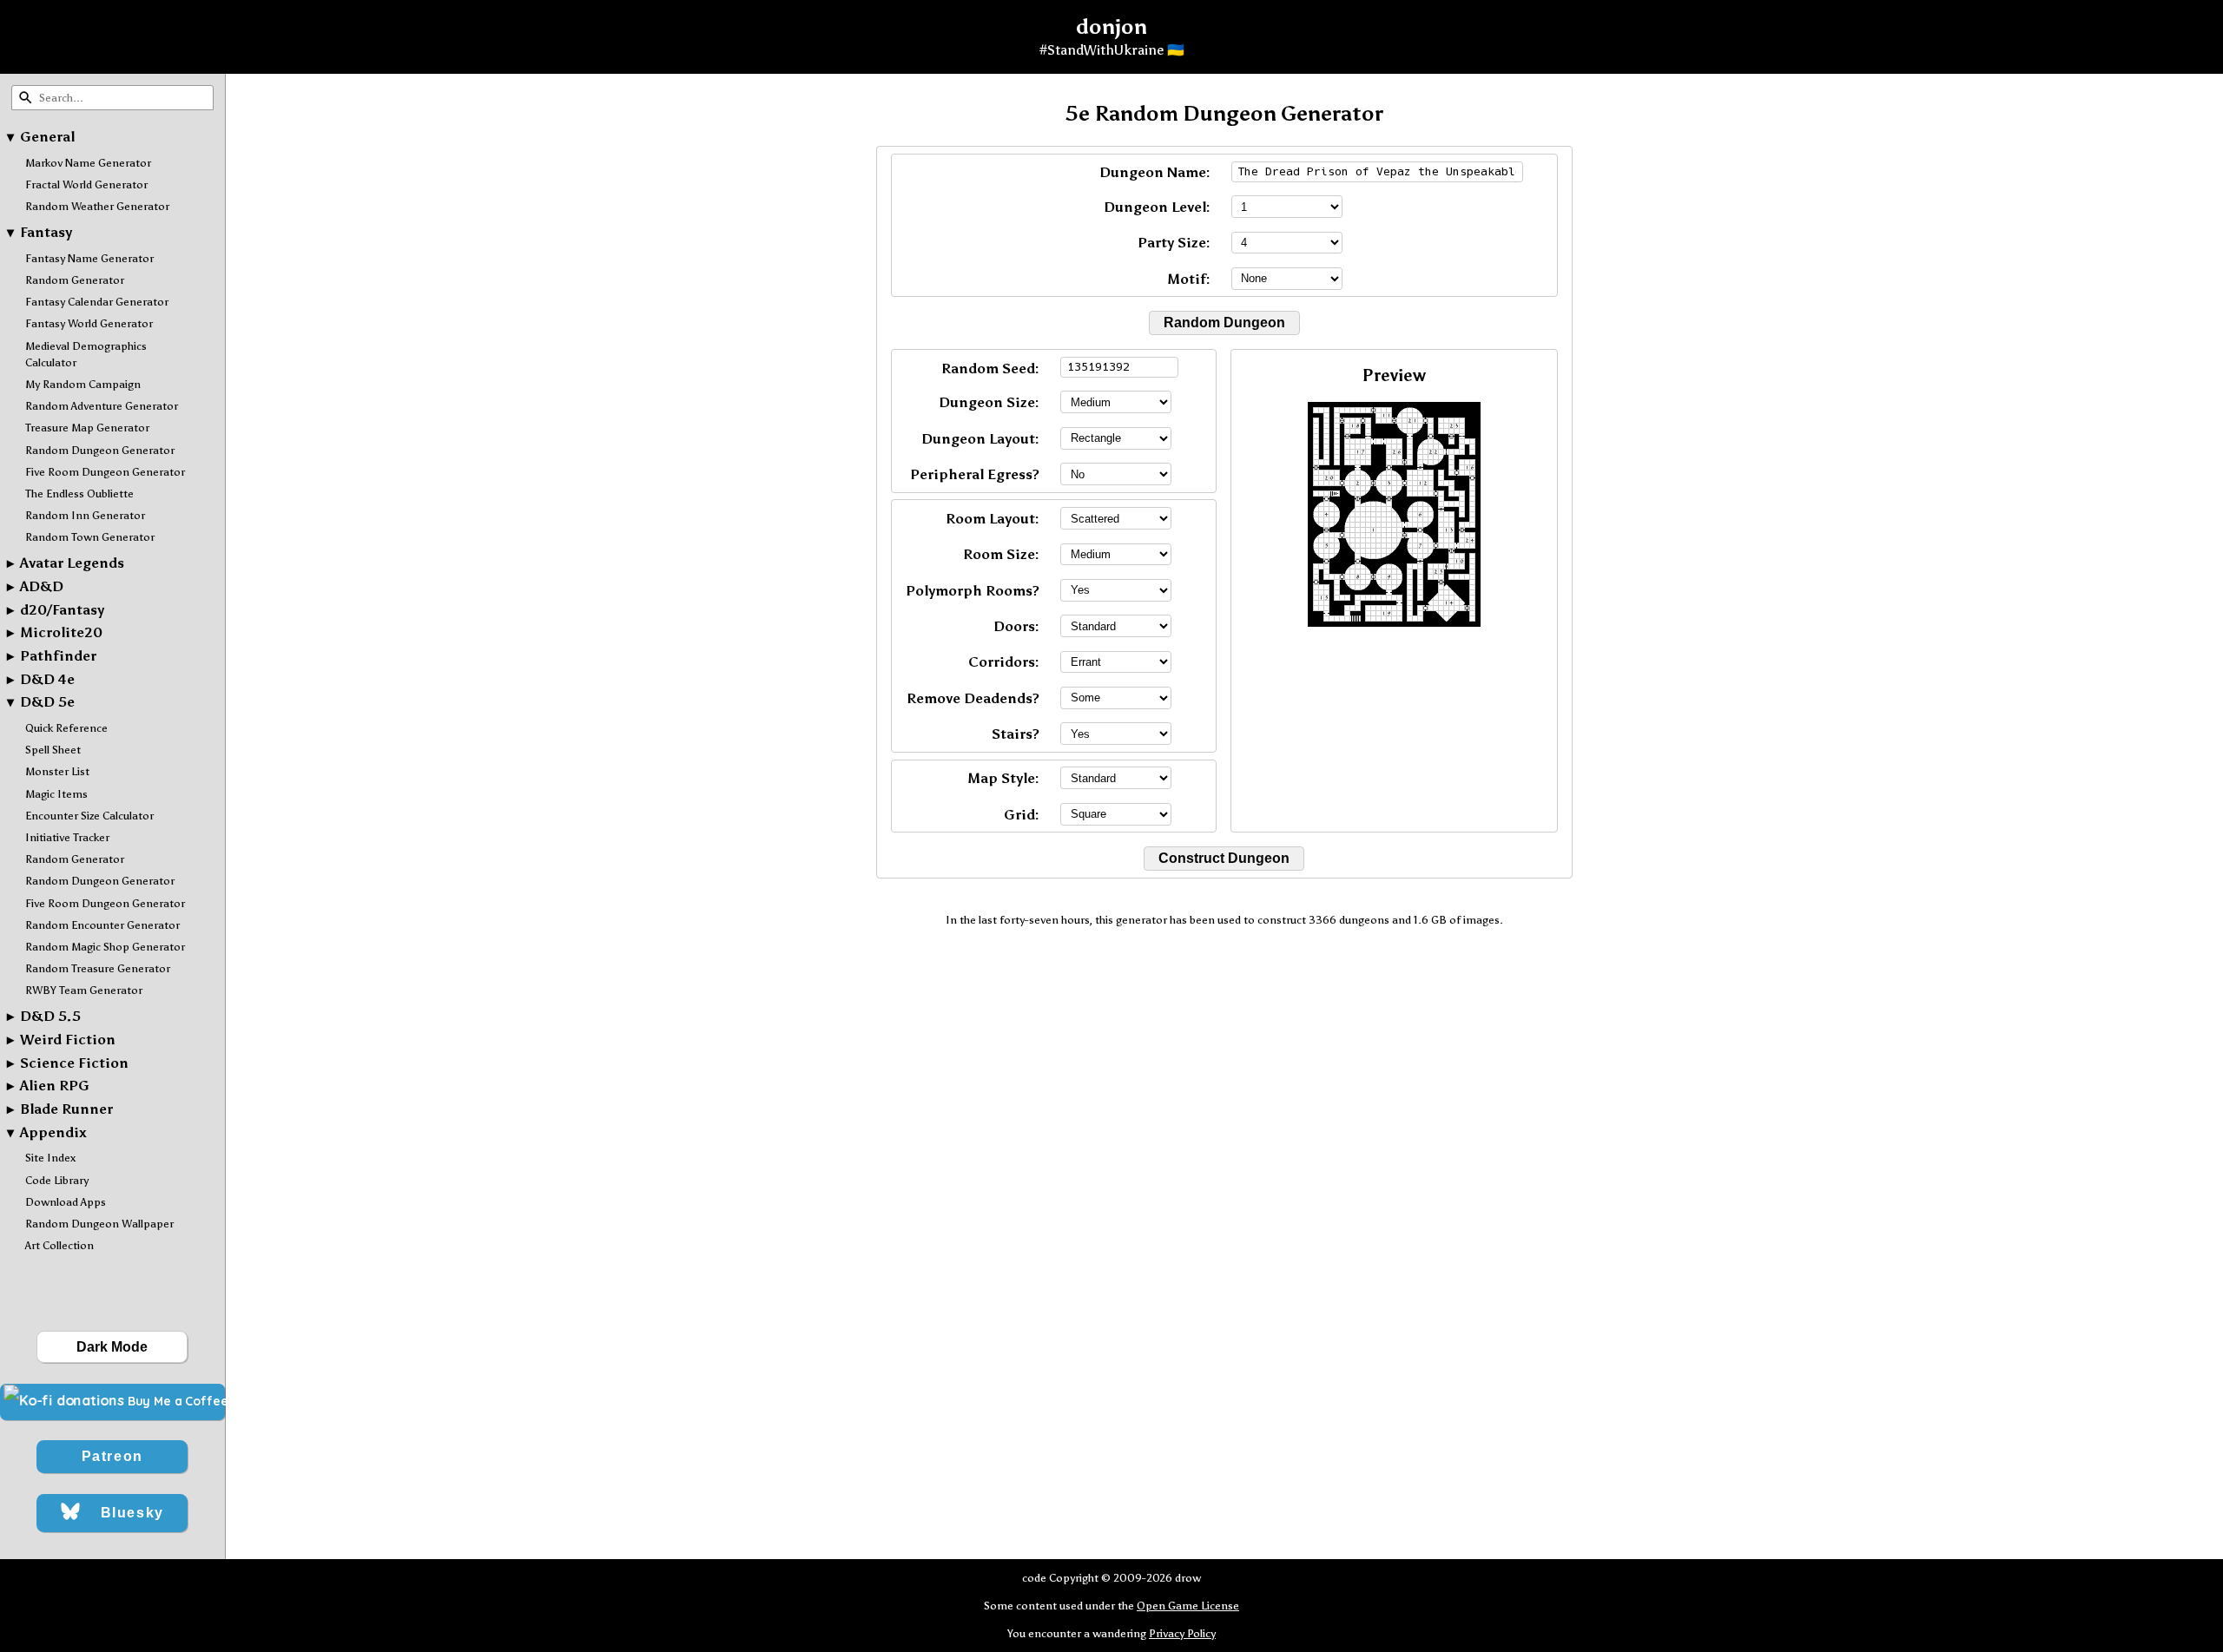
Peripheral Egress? (975, 474)
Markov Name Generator (88, 163)
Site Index (50, 1158)
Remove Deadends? (973, 698)
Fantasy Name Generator (89, 258)
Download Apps (66, 1202)
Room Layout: (993, 519)
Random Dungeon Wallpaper (99, 1224)
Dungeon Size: (989, 402)
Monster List (57, 771)
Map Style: (1003, 778)
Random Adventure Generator (102, 406)
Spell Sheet (53, 750)
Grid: (1022, 815)
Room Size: (1001, 554)
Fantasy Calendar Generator (97, 302)
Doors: (1016, 626)
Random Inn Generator (85, 515)
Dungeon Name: (1155, 172)
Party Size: (1174, 243)
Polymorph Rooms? (973, 591)
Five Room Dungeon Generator (105, 472)
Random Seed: (990, 369)
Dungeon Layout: (980, 439)
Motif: (1189, 279)
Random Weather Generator (97, 206)
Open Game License (1188, 1606)
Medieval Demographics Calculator (86, 354)
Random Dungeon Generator (100, 450)
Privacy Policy (1182, 1633)
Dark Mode (112, 1347)
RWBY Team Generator (84, 990)
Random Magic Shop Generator (105, 947)
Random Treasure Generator (98, 968)
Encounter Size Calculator (89, 816)
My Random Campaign (83, 384)
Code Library (57, 1180)
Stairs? (1016, 734)
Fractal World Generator (86, 184)
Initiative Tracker (67, 837)
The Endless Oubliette (79, 494)
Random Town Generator (90, 537)
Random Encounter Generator (102, 925)
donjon (1111, 26)
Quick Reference (66, 728)
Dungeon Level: (1157, 207)
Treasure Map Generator (87, 428)
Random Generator (75, 280)
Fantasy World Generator (89, 323)
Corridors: (1004, 662)
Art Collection (59, 1245)
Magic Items (56, 794)
